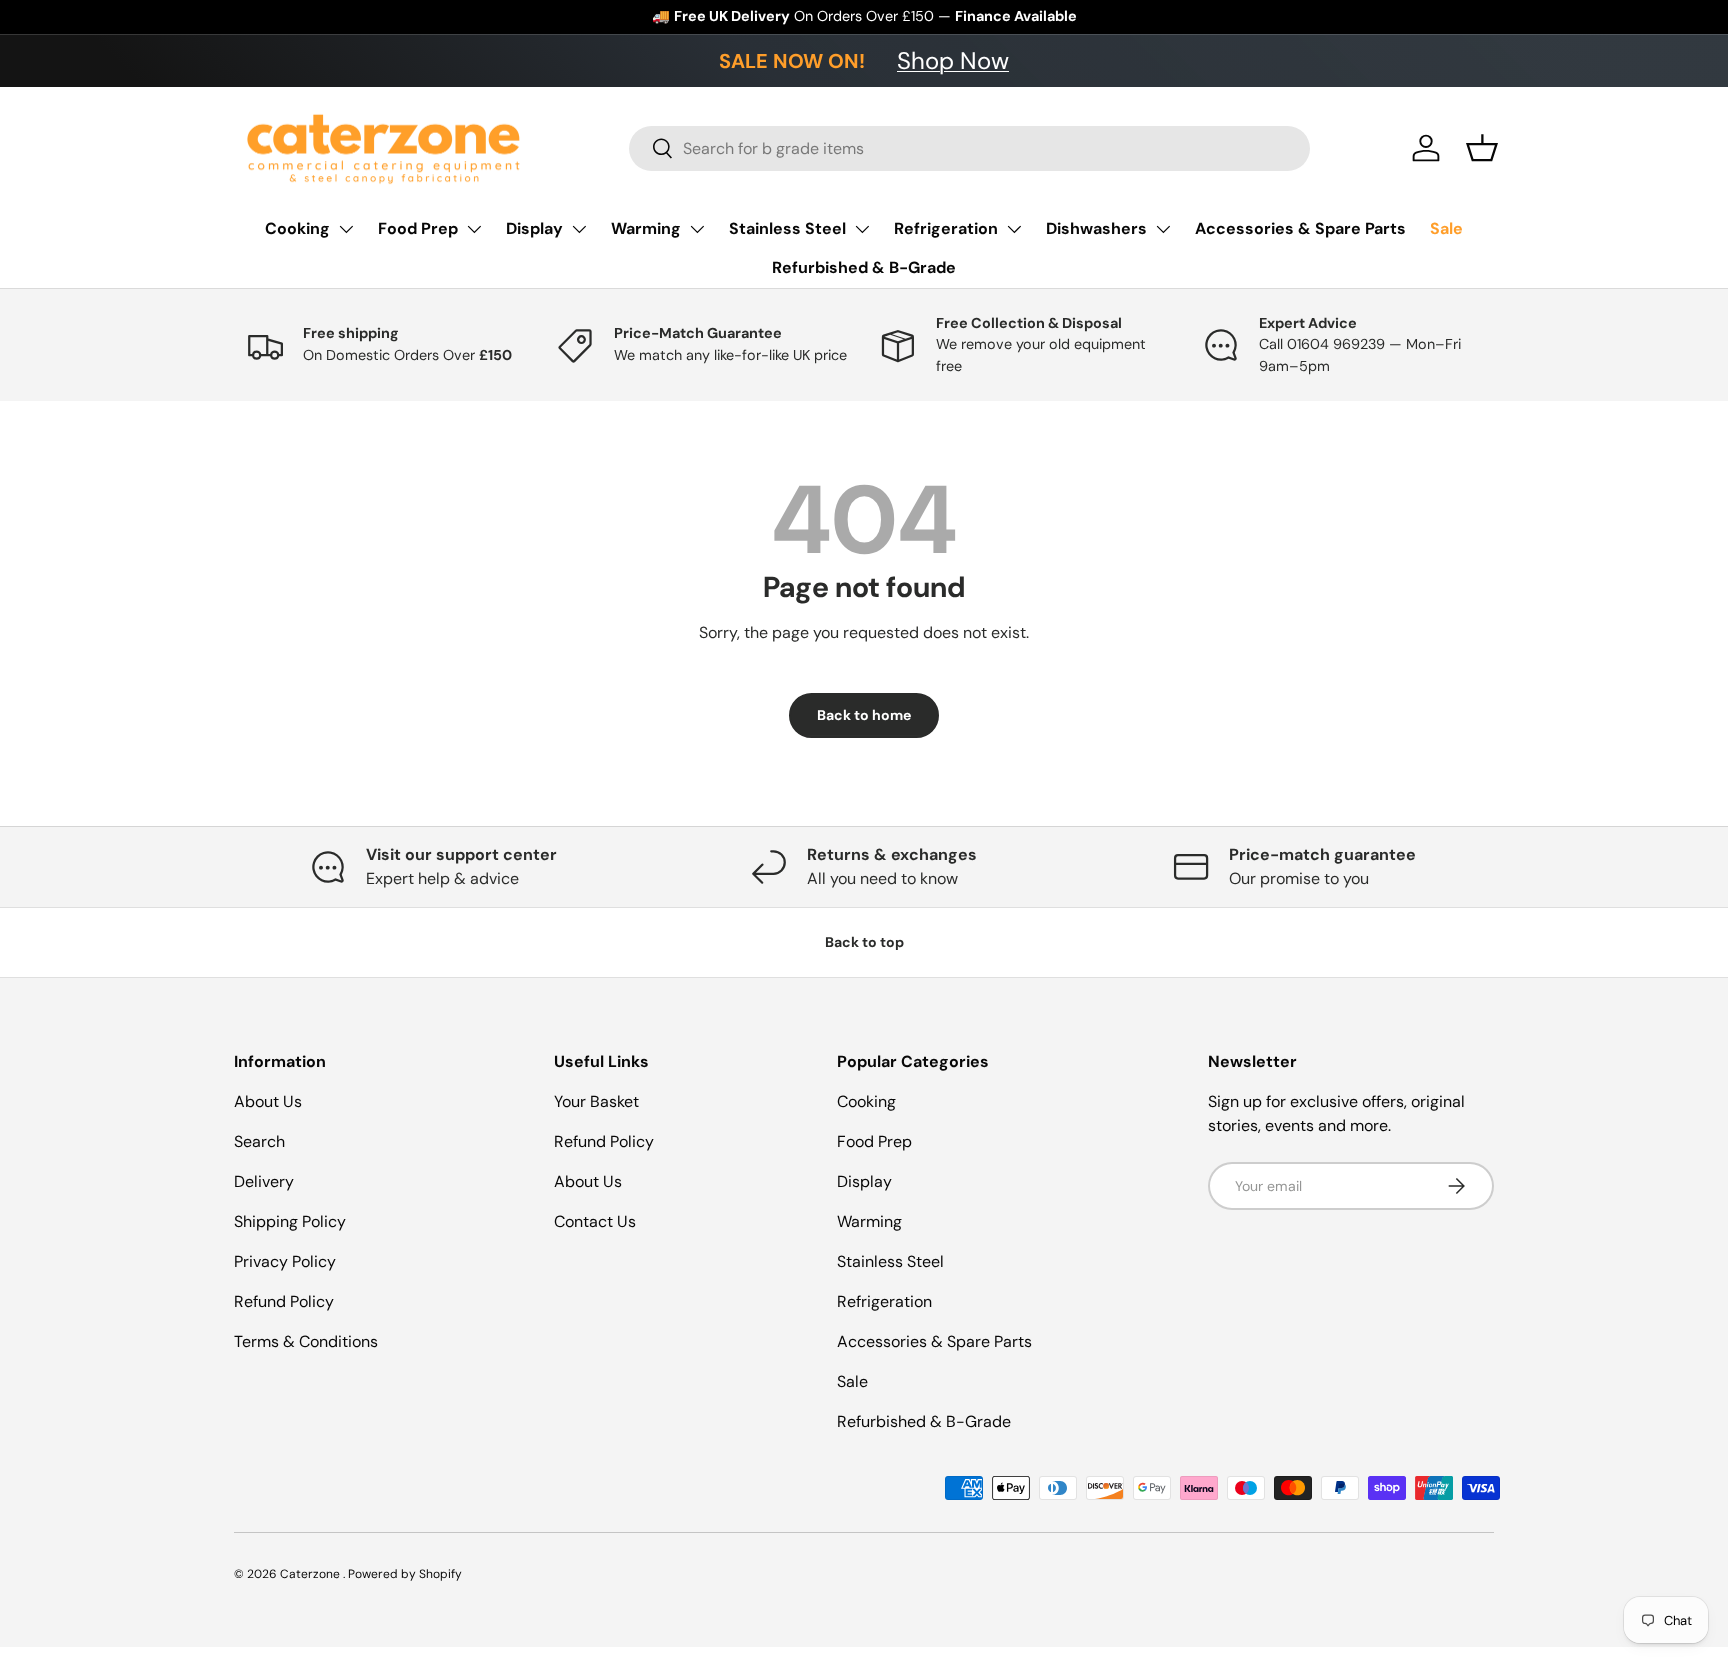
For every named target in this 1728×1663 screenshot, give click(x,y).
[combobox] (969, 148)
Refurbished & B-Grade (864, 267)
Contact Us (595, 1221)
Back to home (864, 715)
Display (534, 228)
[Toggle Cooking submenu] (346, 229)
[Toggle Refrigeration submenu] (1014, 229)
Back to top (864, 942)
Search (259, 1141)
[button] (1482, 148)
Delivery (264, 1181)
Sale (1446, 228)
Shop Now (953, 60)
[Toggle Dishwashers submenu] (1163, 229)
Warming (646, 228)
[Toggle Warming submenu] (697, 229)
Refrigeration (946, 228)
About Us (268, 1101)
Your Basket (596, 1101)
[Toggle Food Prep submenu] (474, 229)
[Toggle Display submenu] (579, 229)
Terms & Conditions (306, 1341)
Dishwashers (1096, 228)
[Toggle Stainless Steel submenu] (862, 229)
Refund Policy (284, 1301)
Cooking (297, 228)
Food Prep (418, 228)
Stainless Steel (787, 228)
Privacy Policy (285, 1261)
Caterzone (311, 1574)
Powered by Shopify (405, 1574)
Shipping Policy (290, 1221)
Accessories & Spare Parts (1300, 228)
